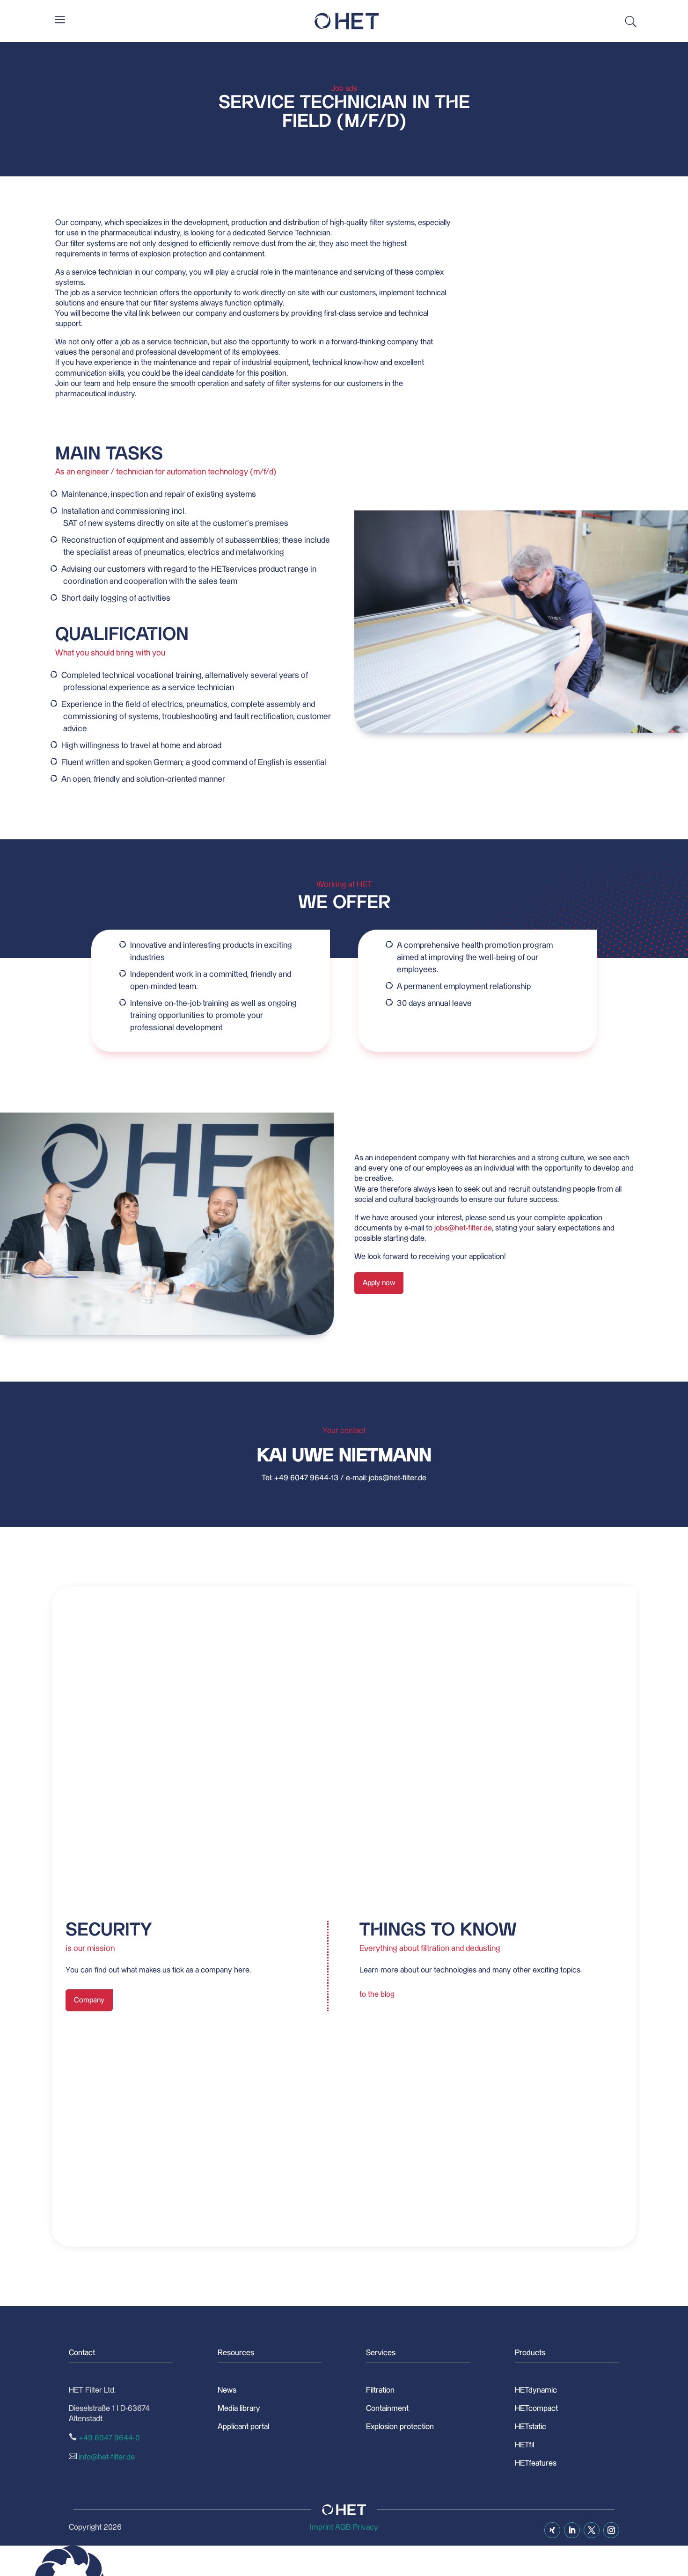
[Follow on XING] (552, 2530)
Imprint (322, 2527)
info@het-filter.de (107, 2457)
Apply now (379, 1283)
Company (89, 2000)
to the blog (377, 1994)
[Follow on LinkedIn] (572, 2530)
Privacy (366, 2527)
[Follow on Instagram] (611, 2530)
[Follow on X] (592, 2530)
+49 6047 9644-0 (109, 2438)
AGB (343, 2527)
